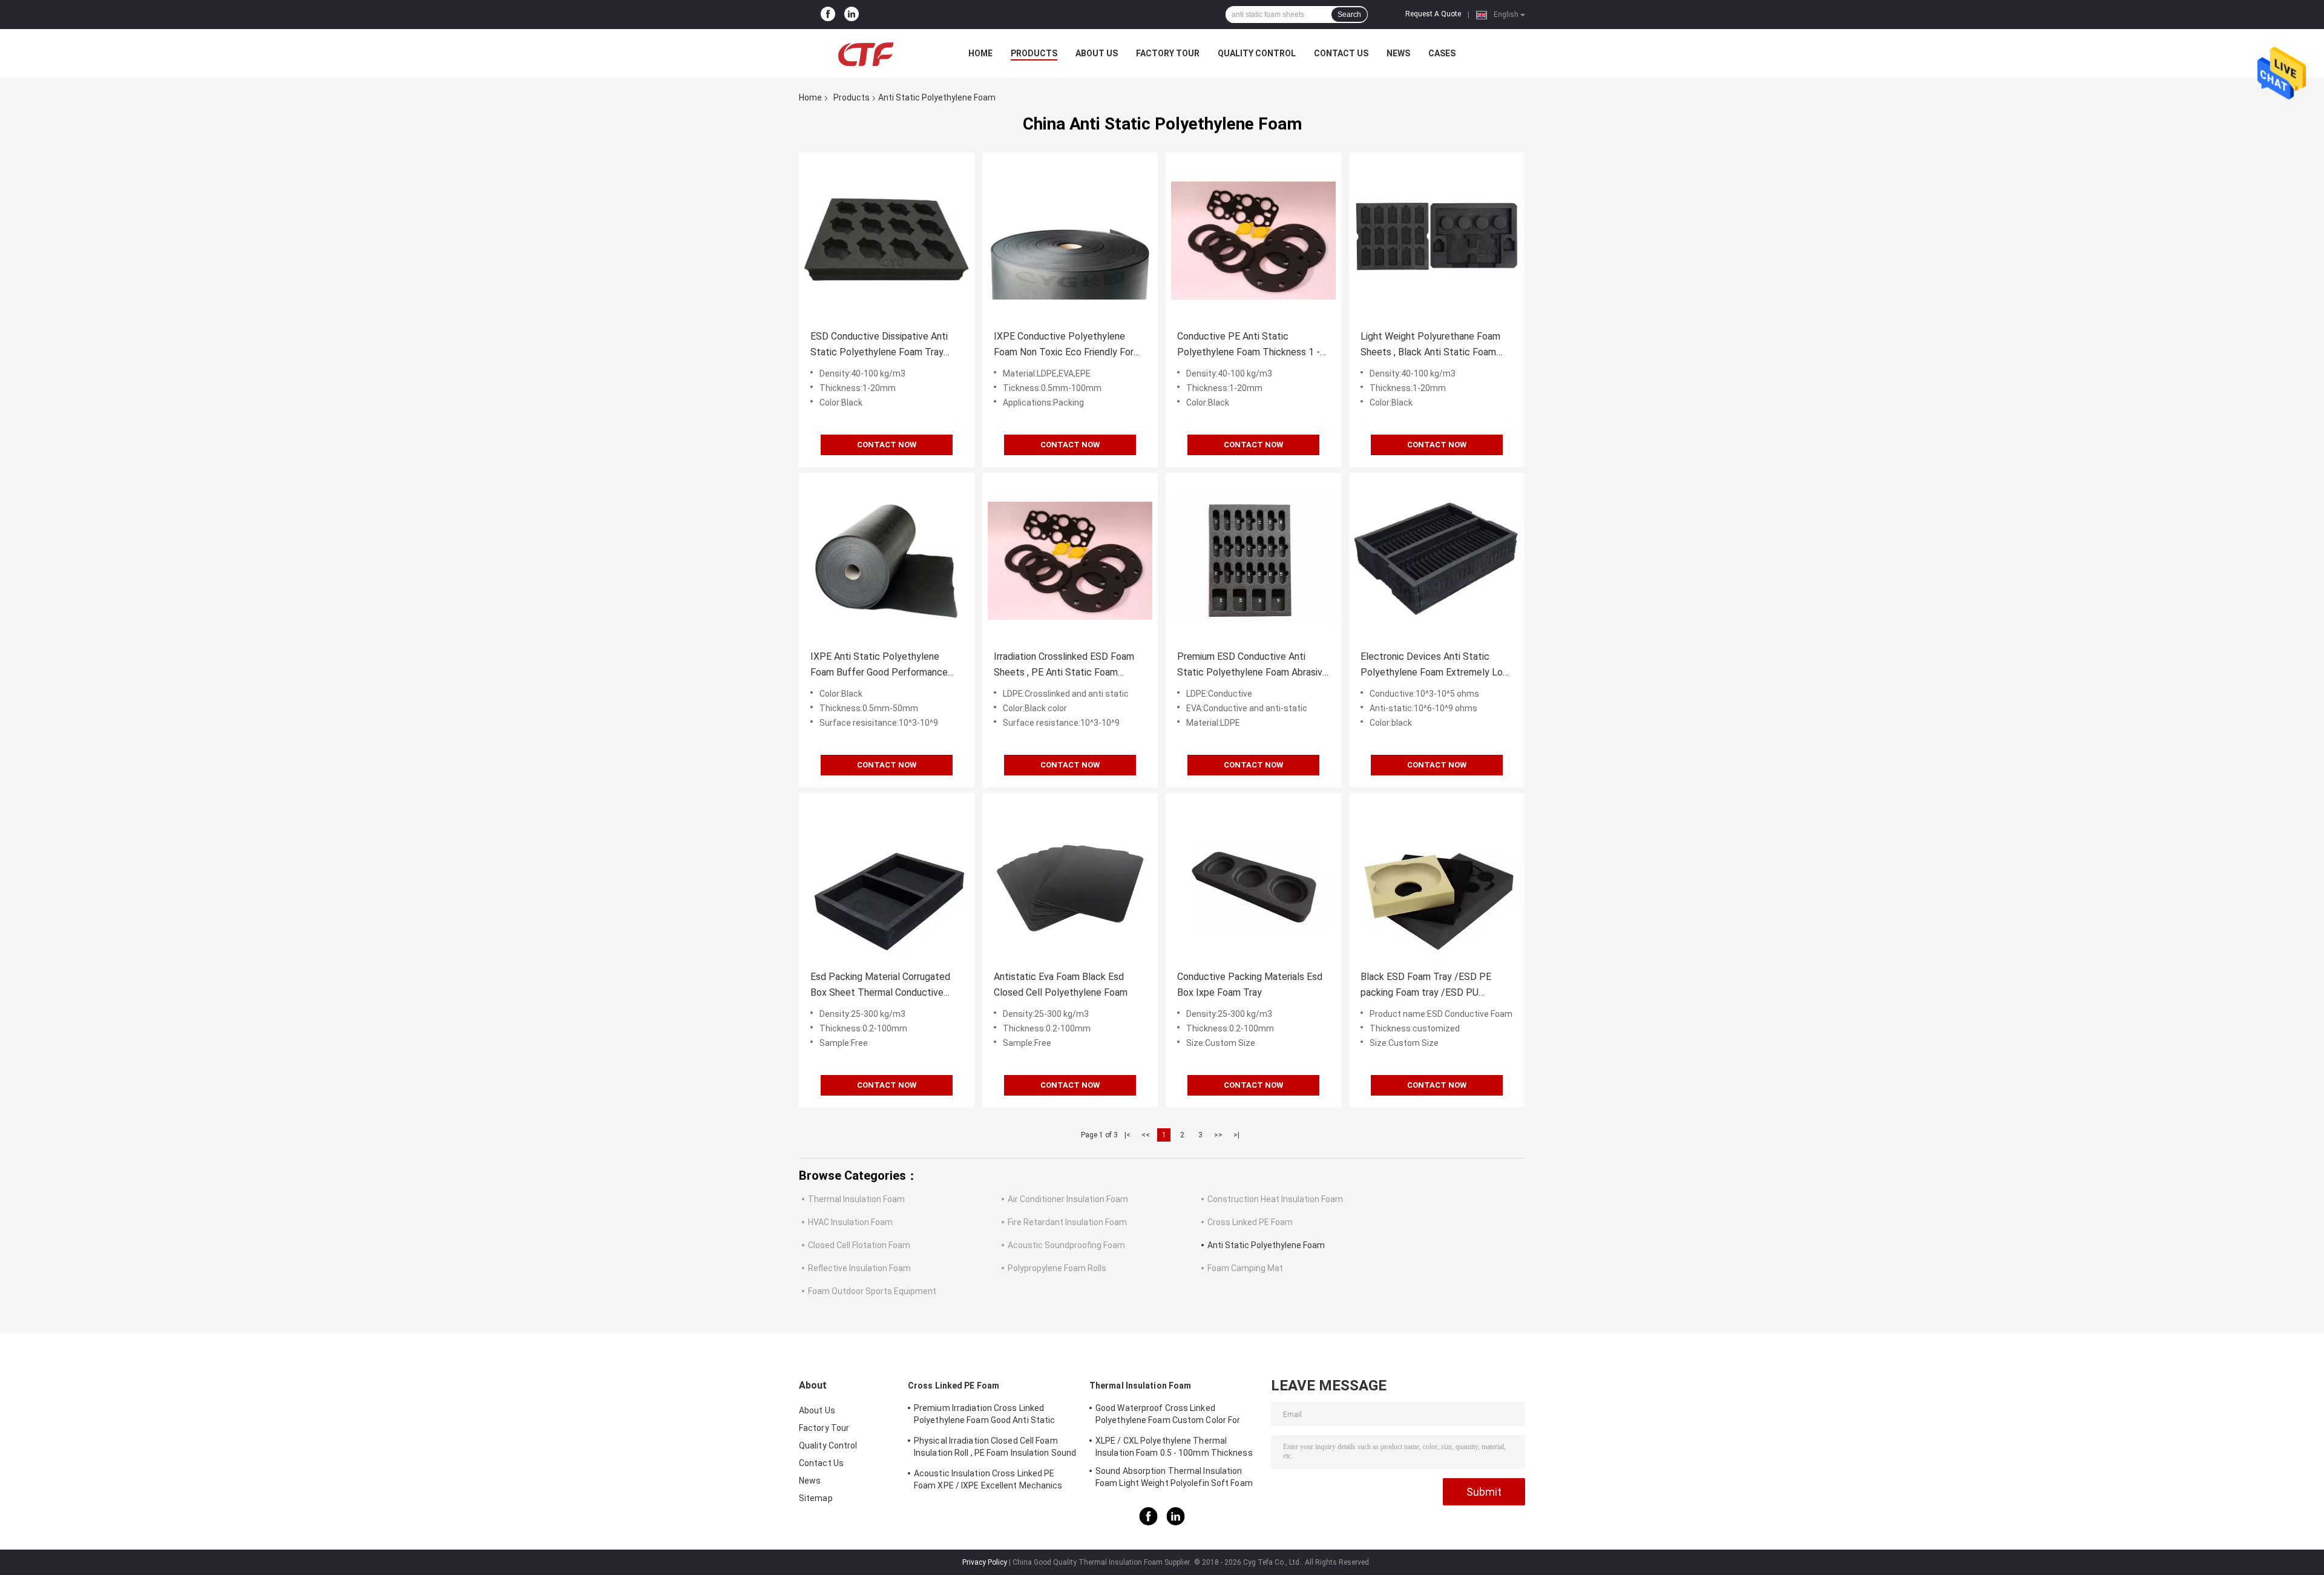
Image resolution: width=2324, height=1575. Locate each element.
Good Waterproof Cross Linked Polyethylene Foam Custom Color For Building (1168, 1416)
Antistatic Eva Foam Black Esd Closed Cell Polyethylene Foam (1061, 985)
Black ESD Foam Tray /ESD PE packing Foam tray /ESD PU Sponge (1426, 986)
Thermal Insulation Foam (856, 1199)
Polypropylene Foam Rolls (1057, 1268)
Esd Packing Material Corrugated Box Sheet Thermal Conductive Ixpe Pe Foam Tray (880, 986)
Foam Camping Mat (1245, 1268)
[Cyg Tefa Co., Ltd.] (865, 53)
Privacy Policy (985, 1562)
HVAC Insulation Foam (850, 1222)
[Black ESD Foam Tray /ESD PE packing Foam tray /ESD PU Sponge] (1437, 881)
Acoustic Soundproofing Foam (1066, 1245)
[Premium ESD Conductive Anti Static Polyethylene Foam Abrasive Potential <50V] (1253, 561)
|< (1128, 1135)
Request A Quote (1433, 14)
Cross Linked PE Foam (1250, 1222)
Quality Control (1257, 53)
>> (1218, 1135)
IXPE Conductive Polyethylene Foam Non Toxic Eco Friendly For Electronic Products (1064, 345)
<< (1146, 1135)
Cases (1442, 53)
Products (1034, 53)
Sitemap (816, 1498)
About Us (1097, 53)
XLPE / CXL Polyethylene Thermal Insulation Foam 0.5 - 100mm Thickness (1174, 1447)
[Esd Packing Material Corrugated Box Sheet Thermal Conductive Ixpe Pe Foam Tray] (887, 881)
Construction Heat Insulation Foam (1275, 1199)
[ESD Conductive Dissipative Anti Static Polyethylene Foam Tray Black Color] (887, 240)
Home (980, 53)
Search (1349, 15)
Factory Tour (1168, 53)
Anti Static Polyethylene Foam (1266, 1245)
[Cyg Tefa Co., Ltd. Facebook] (828, 15)
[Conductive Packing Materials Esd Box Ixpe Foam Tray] (1253, 881)
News (1398, 53)
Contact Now (887, 445)
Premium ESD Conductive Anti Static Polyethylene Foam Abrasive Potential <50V (1252, 666)
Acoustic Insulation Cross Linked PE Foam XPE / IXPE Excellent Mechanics (988, 1479)
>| (1236, 1135)
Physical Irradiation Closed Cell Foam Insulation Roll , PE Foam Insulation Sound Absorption (995, 1448)
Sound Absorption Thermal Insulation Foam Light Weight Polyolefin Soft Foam (1174, 1477)
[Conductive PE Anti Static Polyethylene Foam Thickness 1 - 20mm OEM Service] (1253, 240)
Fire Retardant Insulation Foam (1067, 1222)
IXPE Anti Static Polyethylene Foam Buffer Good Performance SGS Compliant (879, 666)
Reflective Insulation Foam (859, 1268)
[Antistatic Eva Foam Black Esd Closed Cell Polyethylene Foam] (1070, 881)
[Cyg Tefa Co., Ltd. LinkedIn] (852, 15)
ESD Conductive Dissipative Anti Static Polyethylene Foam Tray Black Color (879, 345)
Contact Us (1341, 53)
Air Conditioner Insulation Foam (1068, 1199)
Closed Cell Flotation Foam (859, 1245)
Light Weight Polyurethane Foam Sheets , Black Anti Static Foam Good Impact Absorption (1430, 345)
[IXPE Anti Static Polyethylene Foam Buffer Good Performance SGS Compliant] (887, 561)
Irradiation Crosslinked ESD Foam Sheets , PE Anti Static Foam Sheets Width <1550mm (1064, 666)
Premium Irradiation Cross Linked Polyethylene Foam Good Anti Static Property (984, 1416)
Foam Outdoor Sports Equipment (872, 1291)
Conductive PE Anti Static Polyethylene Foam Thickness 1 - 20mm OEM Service (1249, 345)
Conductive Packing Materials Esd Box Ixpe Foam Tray (1250, 985)
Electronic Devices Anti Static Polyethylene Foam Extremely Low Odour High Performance (1435, 666)
